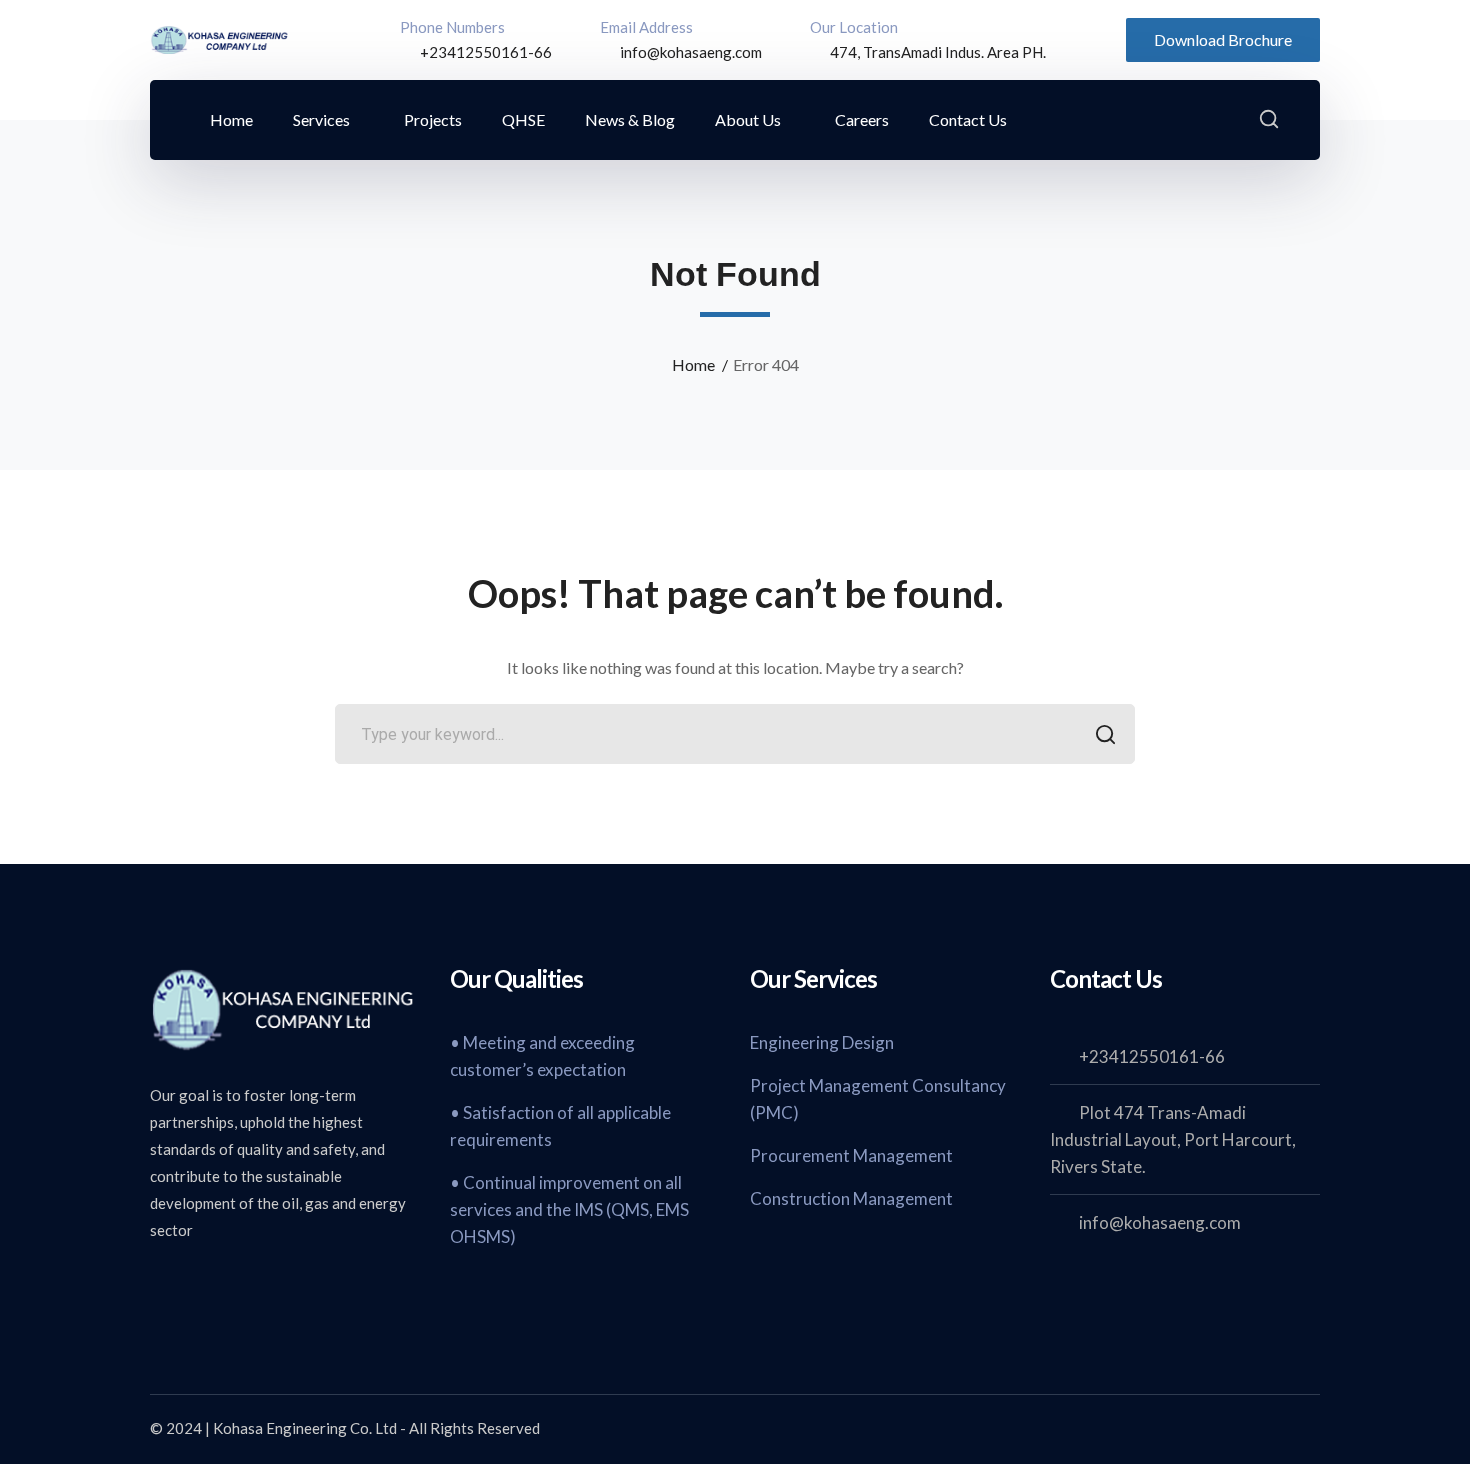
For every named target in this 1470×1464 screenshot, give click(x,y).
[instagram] (310, 1284)
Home (693, 364)
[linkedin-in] (260, 1284)
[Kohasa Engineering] (220, 37)
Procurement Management (851, 1155)
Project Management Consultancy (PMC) (878, 1099)
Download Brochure (1223, 39)
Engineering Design (822, 1042)
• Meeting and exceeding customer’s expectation (542, 1056)
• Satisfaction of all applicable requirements (560, 1126)
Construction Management (851, 1198)
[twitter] (160, 1284)
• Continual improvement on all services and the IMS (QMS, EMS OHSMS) (569, 1209)
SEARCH (1105, 734)
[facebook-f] (210, 1284)
